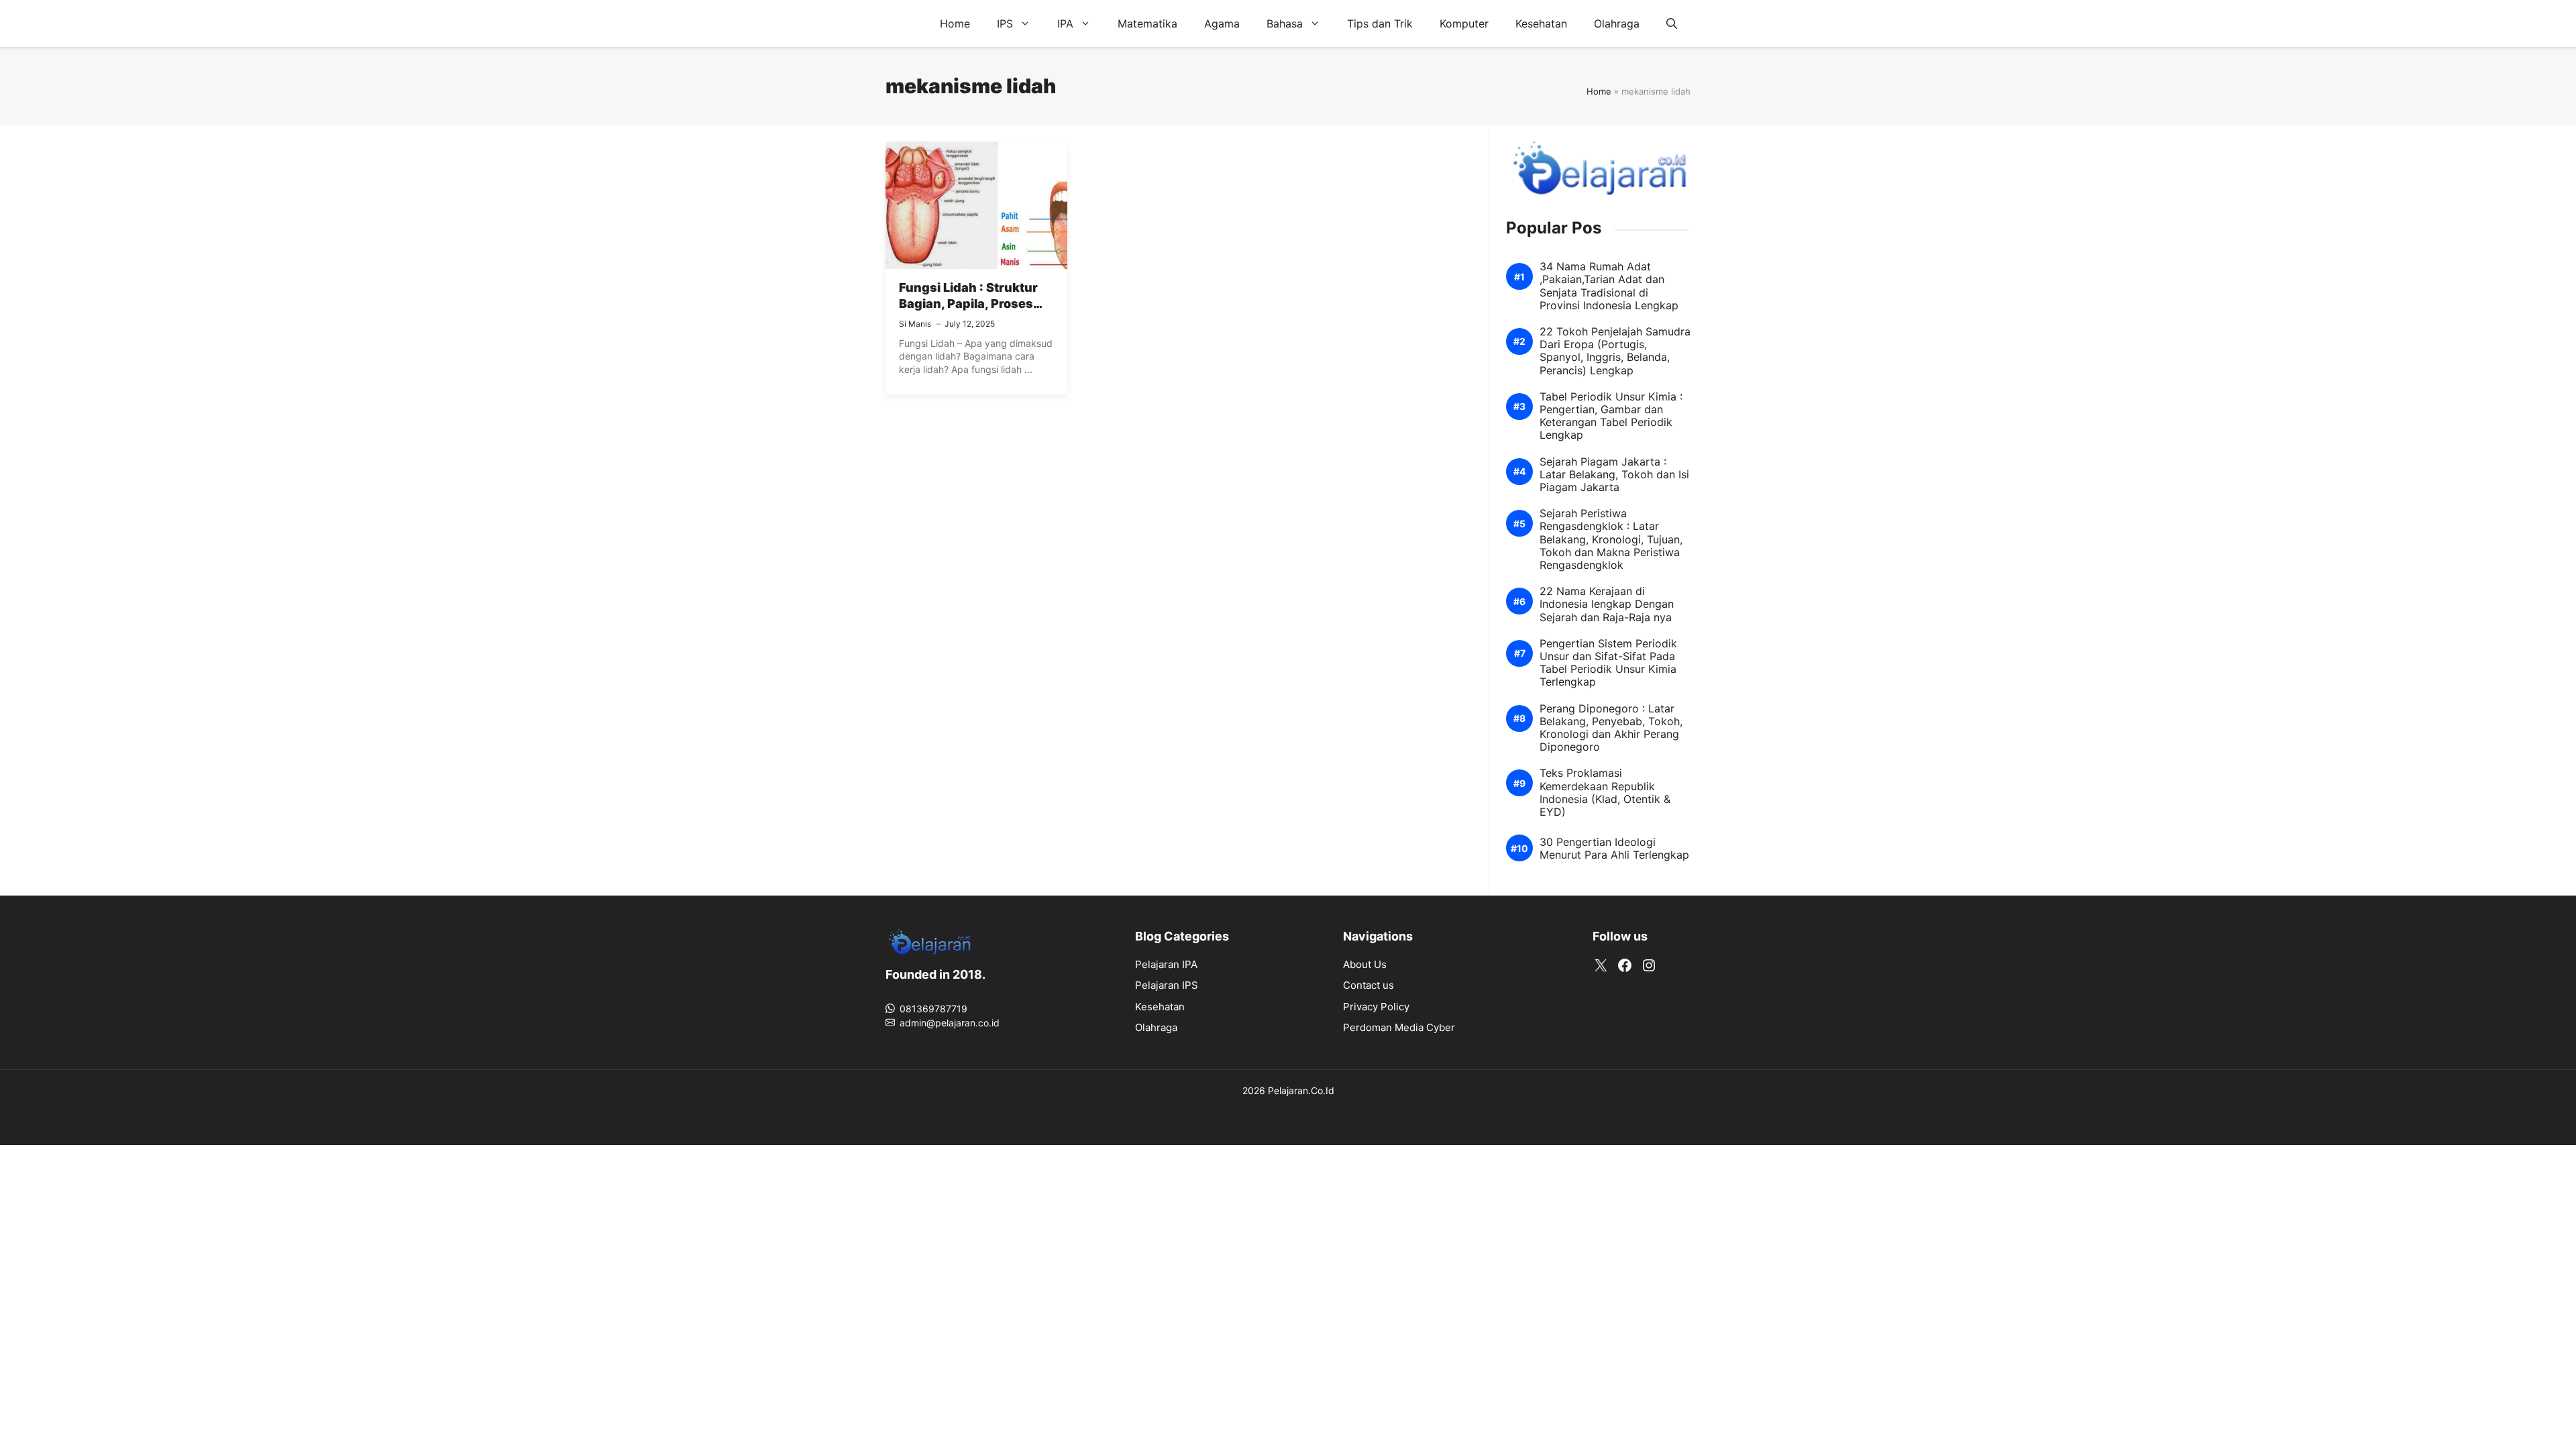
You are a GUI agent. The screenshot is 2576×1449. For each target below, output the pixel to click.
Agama (1222, 23)
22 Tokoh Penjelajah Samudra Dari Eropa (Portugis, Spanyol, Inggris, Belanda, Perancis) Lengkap (1615, 351)
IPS (1005, 23)
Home (955, 23)
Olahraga (1617, 23)
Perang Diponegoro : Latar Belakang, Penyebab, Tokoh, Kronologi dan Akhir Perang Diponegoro (1611, 728)
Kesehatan (1541, 23)
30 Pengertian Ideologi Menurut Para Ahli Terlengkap (1614, 849)
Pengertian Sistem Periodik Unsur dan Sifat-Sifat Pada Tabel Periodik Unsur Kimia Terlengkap (1608, 663)
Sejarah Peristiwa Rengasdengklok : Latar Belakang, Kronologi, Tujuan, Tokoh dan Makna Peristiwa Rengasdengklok (1611, 539)
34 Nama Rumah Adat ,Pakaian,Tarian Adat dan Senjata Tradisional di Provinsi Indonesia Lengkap (1609, 286)
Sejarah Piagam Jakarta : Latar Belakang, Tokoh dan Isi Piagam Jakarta (1614, 475)
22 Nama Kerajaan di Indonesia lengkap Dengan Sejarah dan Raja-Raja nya (1607, 604)
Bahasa (1285, 23)
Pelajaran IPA (1166, 964)
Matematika (1147, 23)
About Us (1365, 964)
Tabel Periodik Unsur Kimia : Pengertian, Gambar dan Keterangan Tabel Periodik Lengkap (1611, 416)
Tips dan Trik (1380, 23)
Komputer (1464, 23)
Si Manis (915, 324)
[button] (1672, 23)
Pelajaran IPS (1167, 985)
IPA (1065, 23)
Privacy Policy (1376, 1007)
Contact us (1368, 985)
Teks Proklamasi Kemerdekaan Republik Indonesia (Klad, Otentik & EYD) (1605, 793)
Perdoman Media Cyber (1399, 1027)
